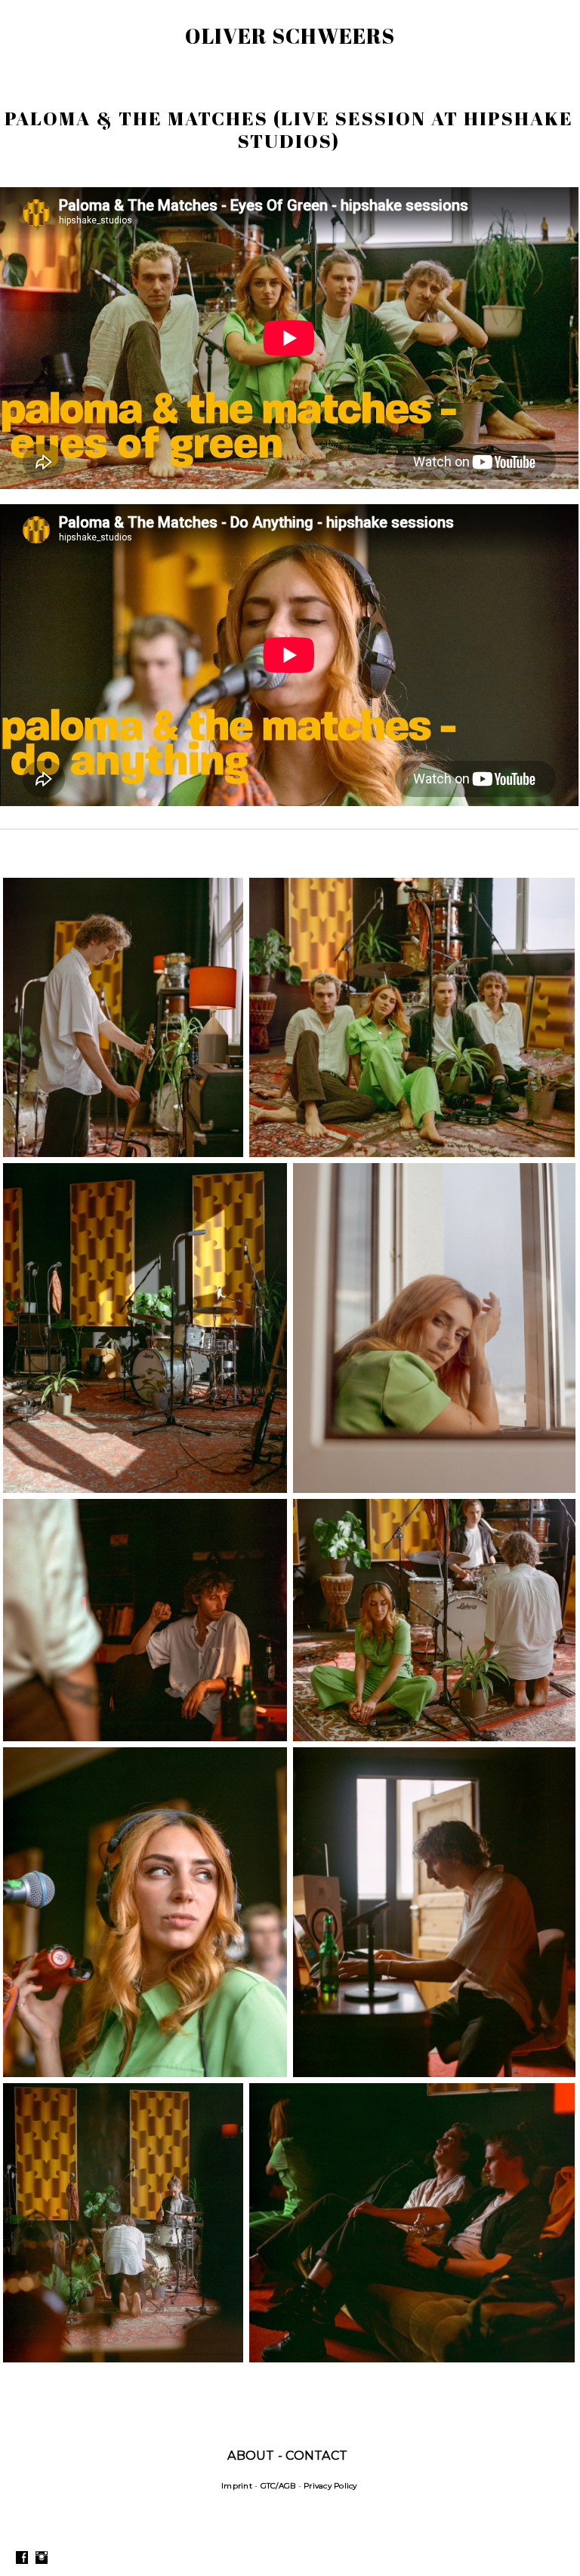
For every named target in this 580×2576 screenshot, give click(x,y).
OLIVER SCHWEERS (290, 35)
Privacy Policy (330, 2486)
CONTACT (316, 2456)
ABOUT (251, 2456)
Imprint (237, 2486)
